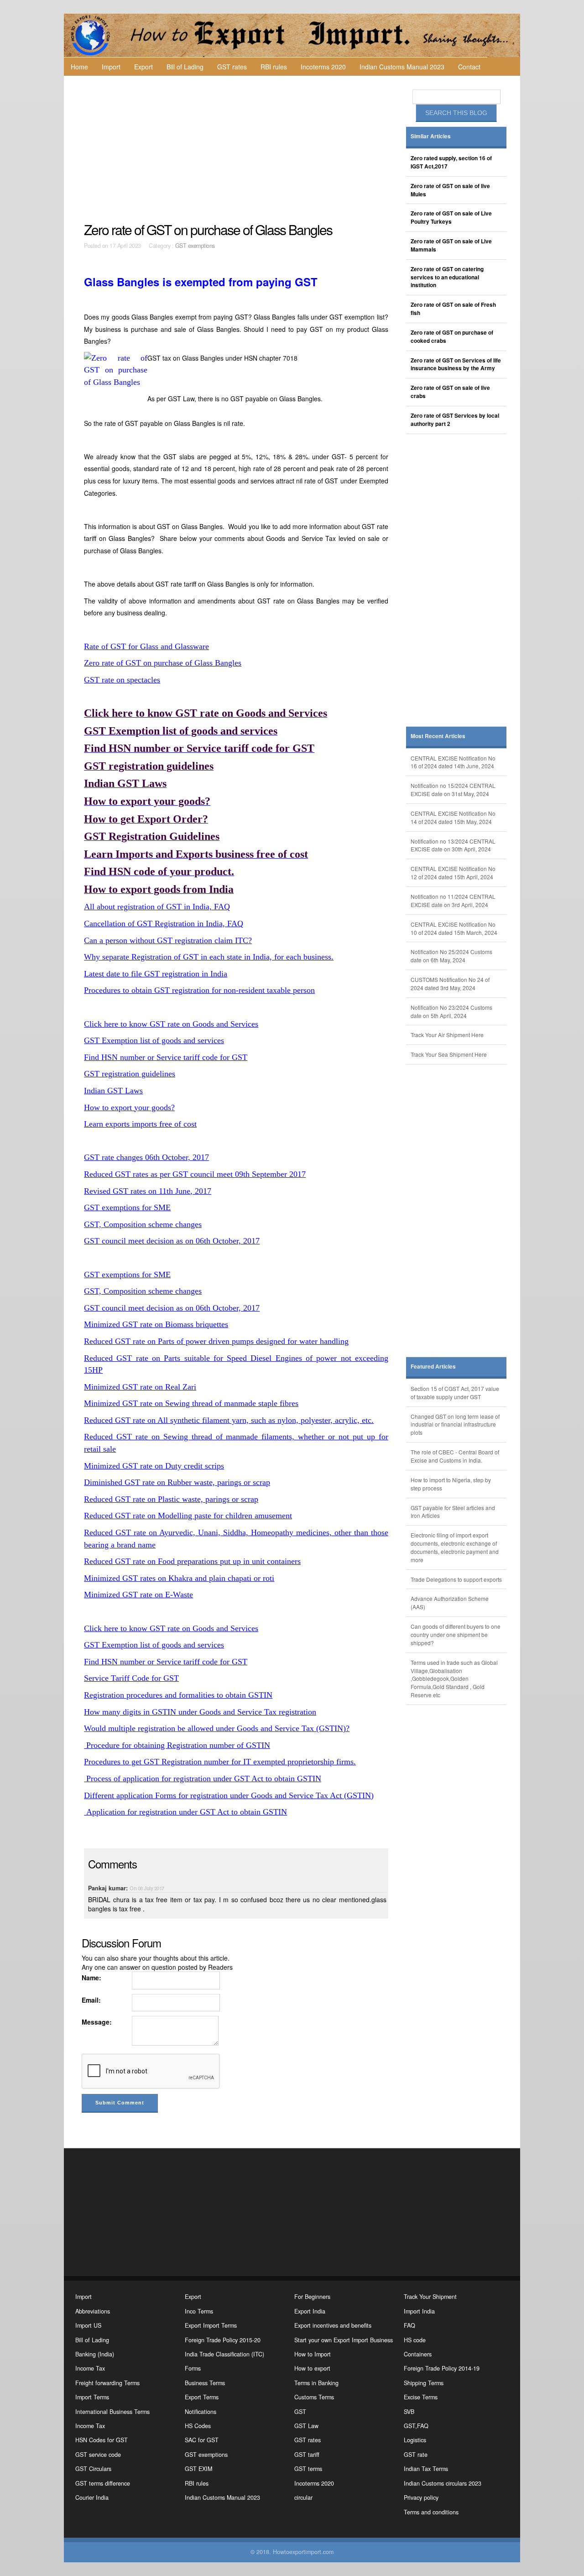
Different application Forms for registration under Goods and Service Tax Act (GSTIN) (229, 1795)
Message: (97, 2022)
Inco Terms (199, 2311)
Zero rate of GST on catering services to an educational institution (447, 277)
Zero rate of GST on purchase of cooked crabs (452, 337)
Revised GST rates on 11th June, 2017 (148, 1191)
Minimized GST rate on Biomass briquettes (156, 1324)
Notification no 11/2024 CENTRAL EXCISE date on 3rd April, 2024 (453, 900)
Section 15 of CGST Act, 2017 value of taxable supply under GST (455, 1393)
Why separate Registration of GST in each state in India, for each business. (209, 957)
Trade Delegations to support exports (456, 1579)
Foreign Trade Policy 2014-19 (442, 2368)
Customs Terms (314, 2397)
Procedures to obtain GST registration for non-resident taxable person (199, 990)
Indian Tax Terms (426, 2469)
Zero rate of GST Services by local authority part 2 (455, 420)
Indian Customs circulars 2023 (443, 2483)
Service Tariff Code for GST (131, 1678)
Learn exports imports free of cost (140, 1124)
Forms (193, 2368)
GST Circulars (93, 2469)
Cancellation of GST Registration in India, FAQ (164, 923)
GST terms (308, 2469)
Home (79, 67)
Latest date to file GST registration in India (156, 974)
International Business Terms (112, 2412)
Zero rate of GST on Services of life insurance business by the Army (456, 365)
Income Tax (90, 2368)
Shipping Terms (424, 2383)
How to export (312, 2368)
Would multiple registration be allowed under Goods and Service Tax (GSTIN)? (217, 1728)
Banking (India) (95, 2354)
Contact (469, 67)
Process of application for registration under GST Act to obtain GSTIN (203, 1779)
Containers (418, 2354)
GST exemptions (195, 246)
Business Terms (205, 2383)
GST (300, 2412)
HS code (415, 2340)
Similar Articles (431, 136)
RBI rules (274, 67)
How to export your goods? (129, 1107)
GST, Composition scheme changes (143, 1224)
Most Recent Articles (438, 736)
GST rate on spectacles (122, 680)
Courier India (92, 2497)
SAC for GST (202, 2440)
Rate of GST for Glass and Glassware (146, 646)
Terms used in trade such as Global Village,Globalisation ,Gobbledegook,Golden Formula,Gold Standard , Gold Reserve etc (454, 1679)
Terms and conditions (431, 2512)
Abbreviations (93, 2311)
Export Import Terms (211, 2325)
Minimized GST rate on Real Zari (140, 1387)
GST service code (98, 2455)
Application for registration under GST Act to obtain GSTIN (185, 1812)
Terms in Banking (316, 2383)
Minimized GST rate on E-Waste (138, 1595)
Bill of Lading (185, 67)
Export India (310, 2311)
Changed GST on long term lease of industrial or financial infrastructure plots (455, 1424)
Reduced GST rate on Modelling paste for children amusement (188, 1516)
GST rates (232, 67)
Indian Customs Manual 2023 (402, 67)
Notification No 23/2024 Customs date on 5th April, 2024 (451, 1011)
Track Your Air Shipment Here (447, 1035)
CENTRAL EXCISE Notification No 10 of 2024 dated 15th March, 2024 (454, 928)
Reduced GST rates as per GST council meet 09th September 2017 (195, 1174)
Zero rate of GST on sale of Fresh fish (453, 309)
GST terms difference (103, 2483)
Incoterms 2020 (323, 67)
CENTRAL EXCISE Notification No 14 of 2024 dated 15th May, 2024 (453, 817)
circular (303, 2497)
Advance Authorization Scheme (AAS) (450, 1603)
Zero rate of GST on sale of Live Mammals (451, 245)
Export (143, 67)
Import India (419, 2311)
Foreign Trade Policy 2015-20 (223, 2340)
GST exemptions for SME (127, 1207)
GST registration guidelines (130, 1074)
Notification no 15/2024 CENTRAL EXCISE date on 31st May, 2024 (453, 790)
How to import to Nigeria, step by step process (451, 1484)
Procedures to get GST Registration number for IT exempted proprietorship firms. (220, 1762)
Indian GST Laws (113, 1091)
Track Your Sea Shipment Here (449, 1054)
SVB (409, 2412)
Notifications (201, 2412)
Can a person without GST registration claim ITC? (168, 940)
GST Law (306, 2426)
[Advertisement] (237, 149)
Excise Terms (421, 2397)
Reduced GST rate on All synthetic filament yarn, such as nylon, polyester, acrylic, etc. (229, 1420)
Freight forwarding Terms (107, 2383)
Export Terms (202, 2397)
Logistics (415, 2440)
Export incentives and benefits (333, 2325)
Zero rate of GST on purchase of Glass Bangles (163, 663)
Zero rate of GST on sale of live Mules (450, 190)
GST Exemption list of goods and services (154, 1040)
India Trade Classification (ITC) (224, 2354)
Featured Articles (433, 1367)
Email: (91, 2000)
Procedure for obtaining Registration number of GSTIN (177, 1745)
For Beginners (312, 2297)
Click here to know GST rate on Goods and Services (171, 1024)
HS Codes (198, 2426)
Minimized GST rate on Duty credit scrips (154, 1466)
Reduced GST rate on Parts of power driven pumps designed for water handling (216, 1341)
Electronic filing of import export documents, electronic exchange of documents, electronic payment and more (455, 1547)
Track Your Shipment (430, 2297)
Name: (91, 1978)
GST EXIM (198, 2469)
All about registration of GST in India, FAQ (157, 907)
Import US (88, 2325)
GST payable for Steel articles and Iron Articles (453, 1512)
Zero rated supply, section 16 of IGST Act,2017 (451, 162)
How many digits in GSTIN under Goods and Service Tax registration (200, 1712)
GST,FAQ (416, 2426)
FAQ (409, 2325)
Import (111, 67)
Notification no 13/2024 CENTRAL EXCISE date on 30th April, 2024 (453, 845)
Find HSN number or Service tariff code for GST (166, 1057)
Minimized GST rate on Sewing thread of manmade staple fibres (191, 1403)
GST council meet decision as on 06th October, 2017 (172, 1241)
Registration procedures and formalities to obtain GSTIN (178, 1695)
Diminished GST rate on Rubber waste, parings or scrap (177, 1482)
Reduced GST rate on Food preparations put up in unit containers (192, 1561)
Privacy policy (421, 2497)
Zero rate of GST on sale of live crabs (450, 392)
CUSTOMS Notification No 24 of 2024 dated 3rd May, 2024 (450, 984)
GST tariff (307, 2455)
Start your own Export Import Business (344, 2340)
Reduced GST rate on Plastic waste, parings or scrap (171, 1499)
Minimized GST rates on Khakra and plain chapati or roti (179, 1578)
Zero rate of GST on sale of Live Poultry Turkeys (451, 218)
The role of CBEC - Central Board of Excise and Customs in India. (455, 1456)
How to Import (313, 2354)
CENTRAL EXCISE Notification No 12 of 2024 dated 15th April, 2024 (453, 873)
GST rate (416, 2455)
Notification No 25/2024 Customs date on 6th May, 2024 (451, 956)
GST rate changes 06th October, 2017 (146, 1157)
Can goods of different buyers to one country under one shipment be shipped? (456, 1634)
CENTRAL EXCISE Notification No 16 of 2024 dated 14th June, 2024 (453, 762)
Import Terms (92, 2397)
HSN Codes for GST (102, 2440)
